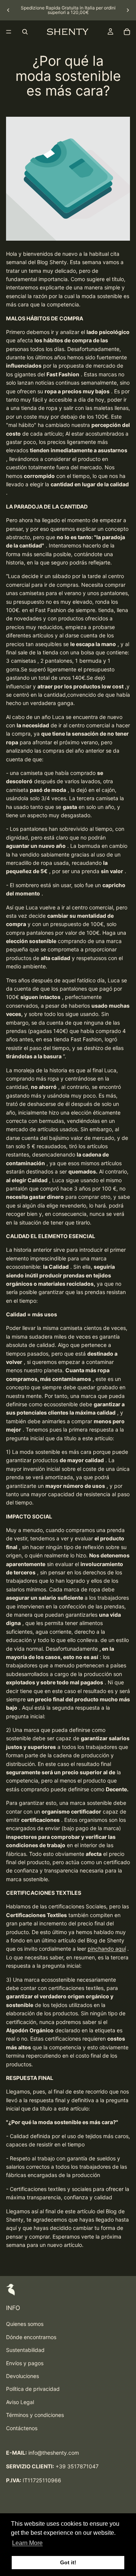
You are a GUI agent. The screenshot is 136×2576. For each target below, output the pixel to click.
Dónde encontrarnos (31, 2337)
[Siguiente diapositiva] (128, 10)
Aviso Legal (20, 2402)
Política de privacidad (33, 2389)
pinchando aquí (107, 1949)
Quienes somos (25, 2324)
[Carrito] (127, 32)
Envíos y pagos (25, 2363)
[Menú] (9, 32)
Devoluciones (22, 2376)
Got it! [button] (68, 2562)
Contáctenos (22, 2428)
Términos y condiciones (35, 2415)
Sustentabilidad (25, 2350)
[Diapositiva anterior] (8, 10)
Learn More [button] (27, 2543)
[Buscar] (25, 32)
